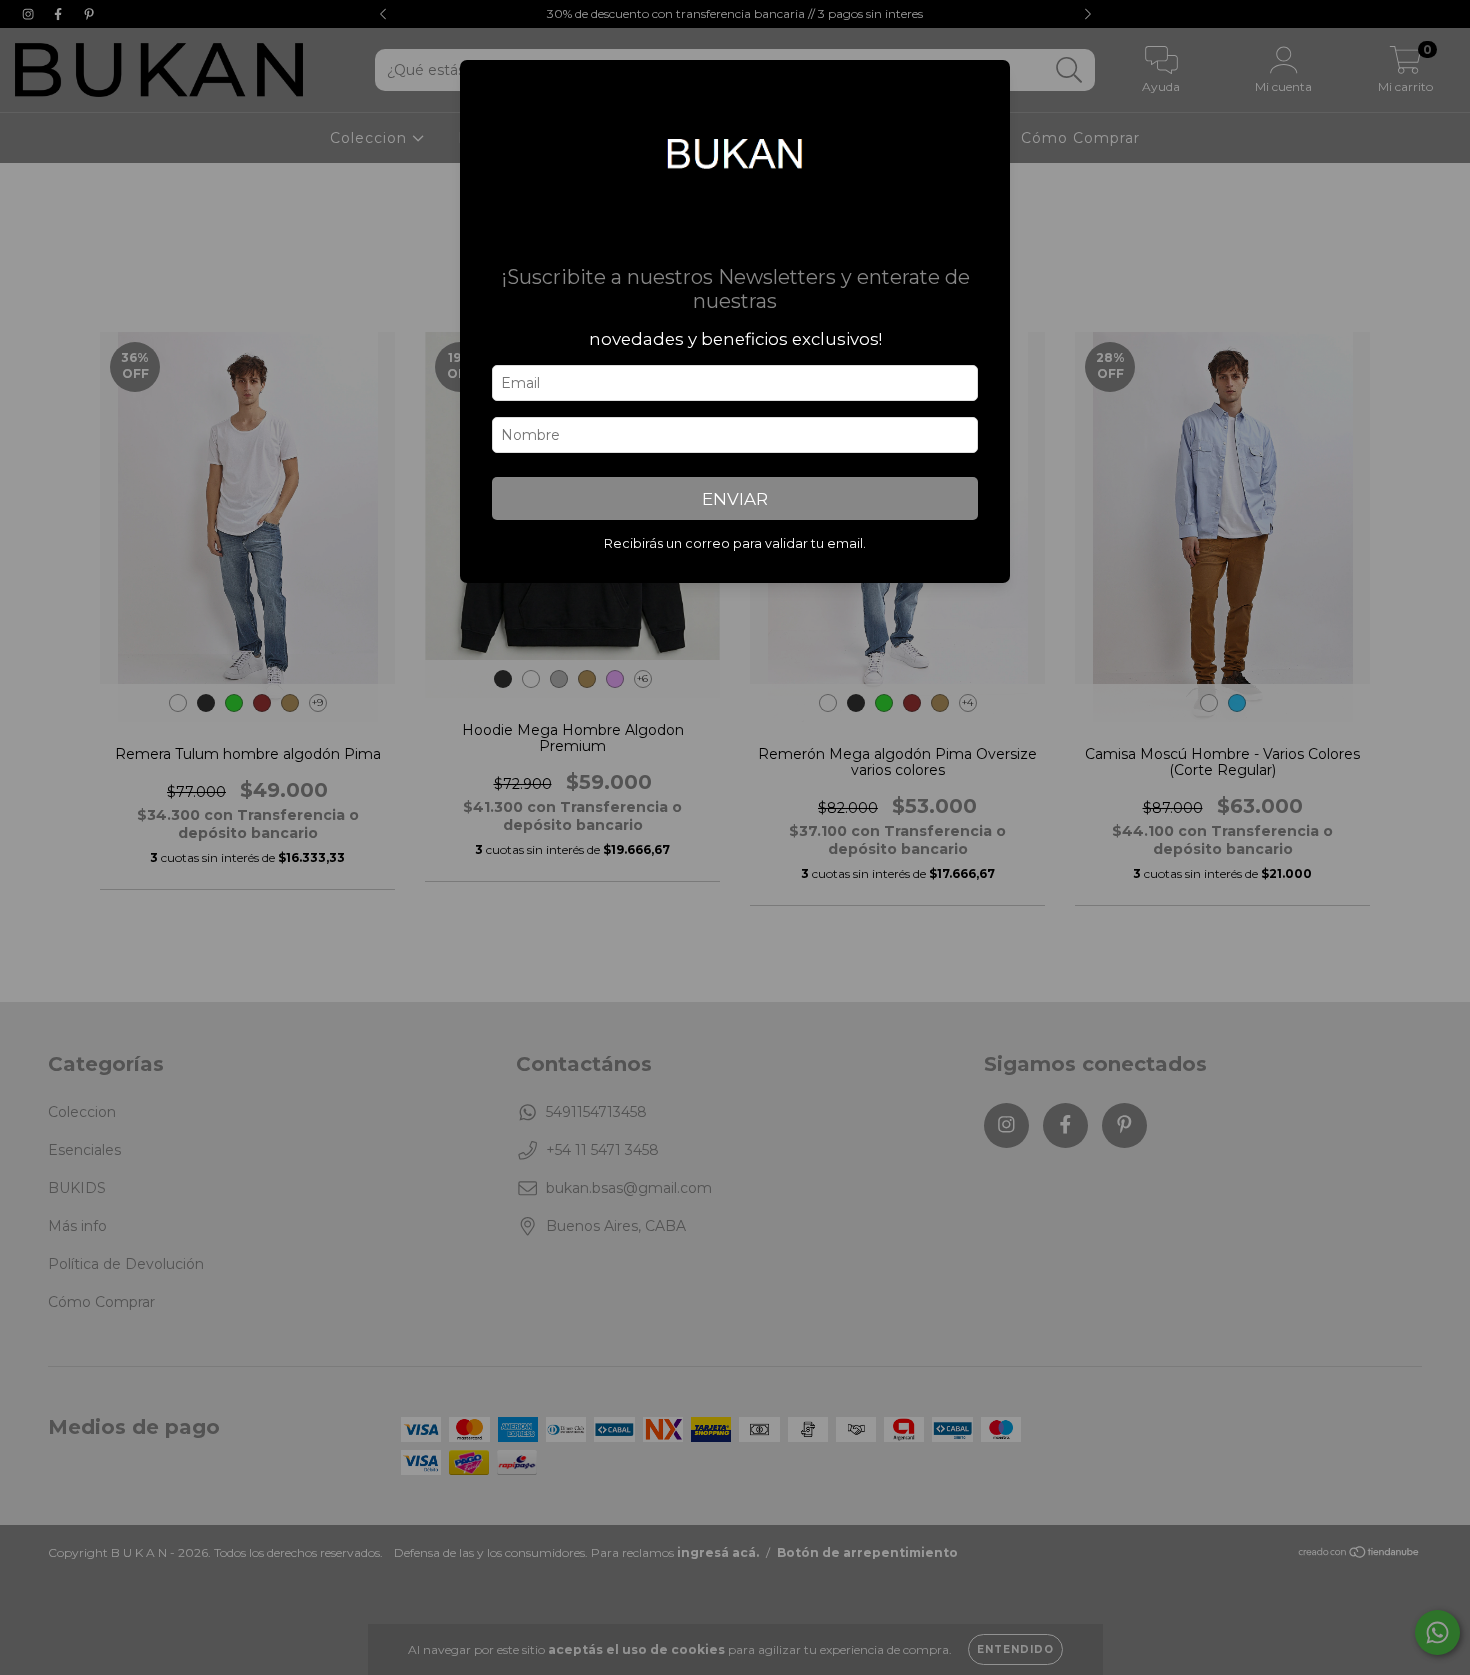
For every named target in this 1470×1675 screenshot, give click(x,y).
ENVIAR (735, 499)
